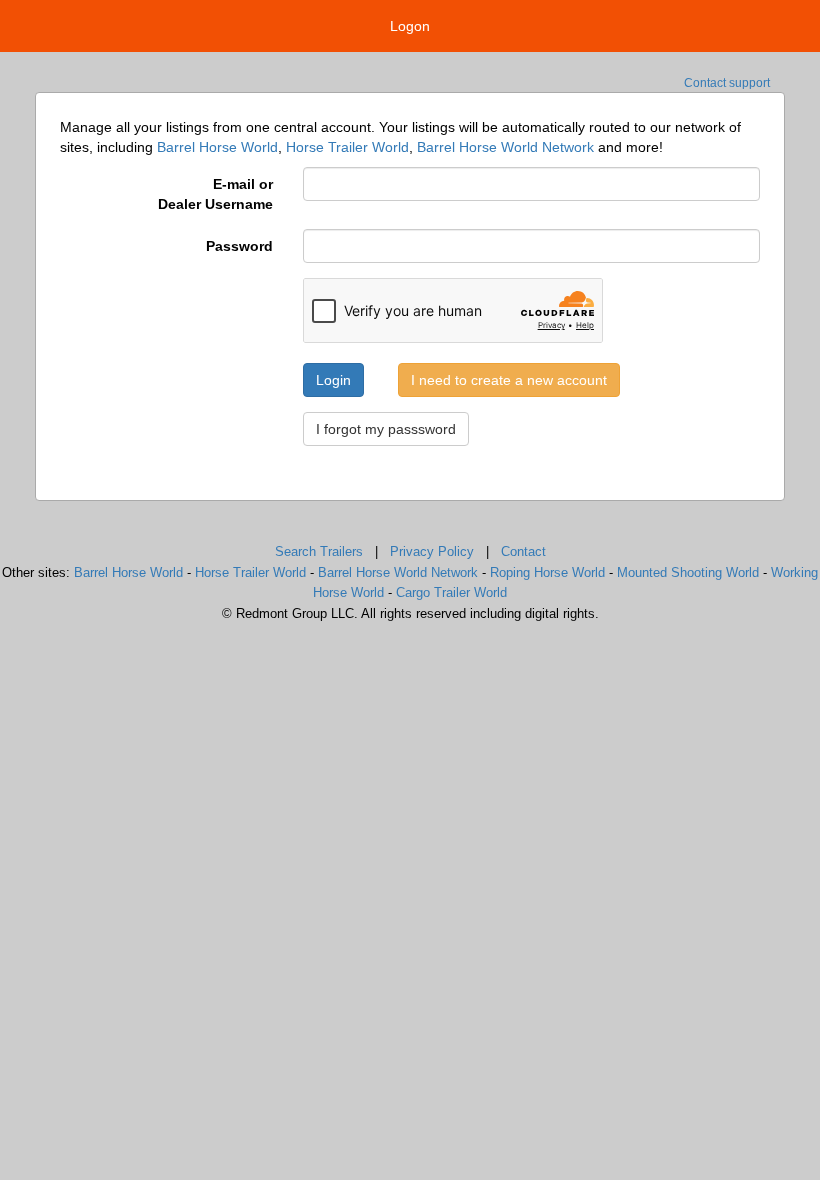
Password (239, 246)
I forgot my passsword (386, 429)
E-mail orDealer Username (215, 194)
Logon (410, 26)
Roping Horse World (547, 572)
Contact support (727, 83)
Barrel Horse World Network (505, 147)
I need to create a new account (509, 380)
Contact (523, 551)
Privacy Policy (432, 551)
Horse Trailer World (347, 147)
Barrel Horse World (217, 147)
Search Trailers (319, 551)
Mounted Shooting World (688, 572)
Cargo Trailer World (451, 592)
